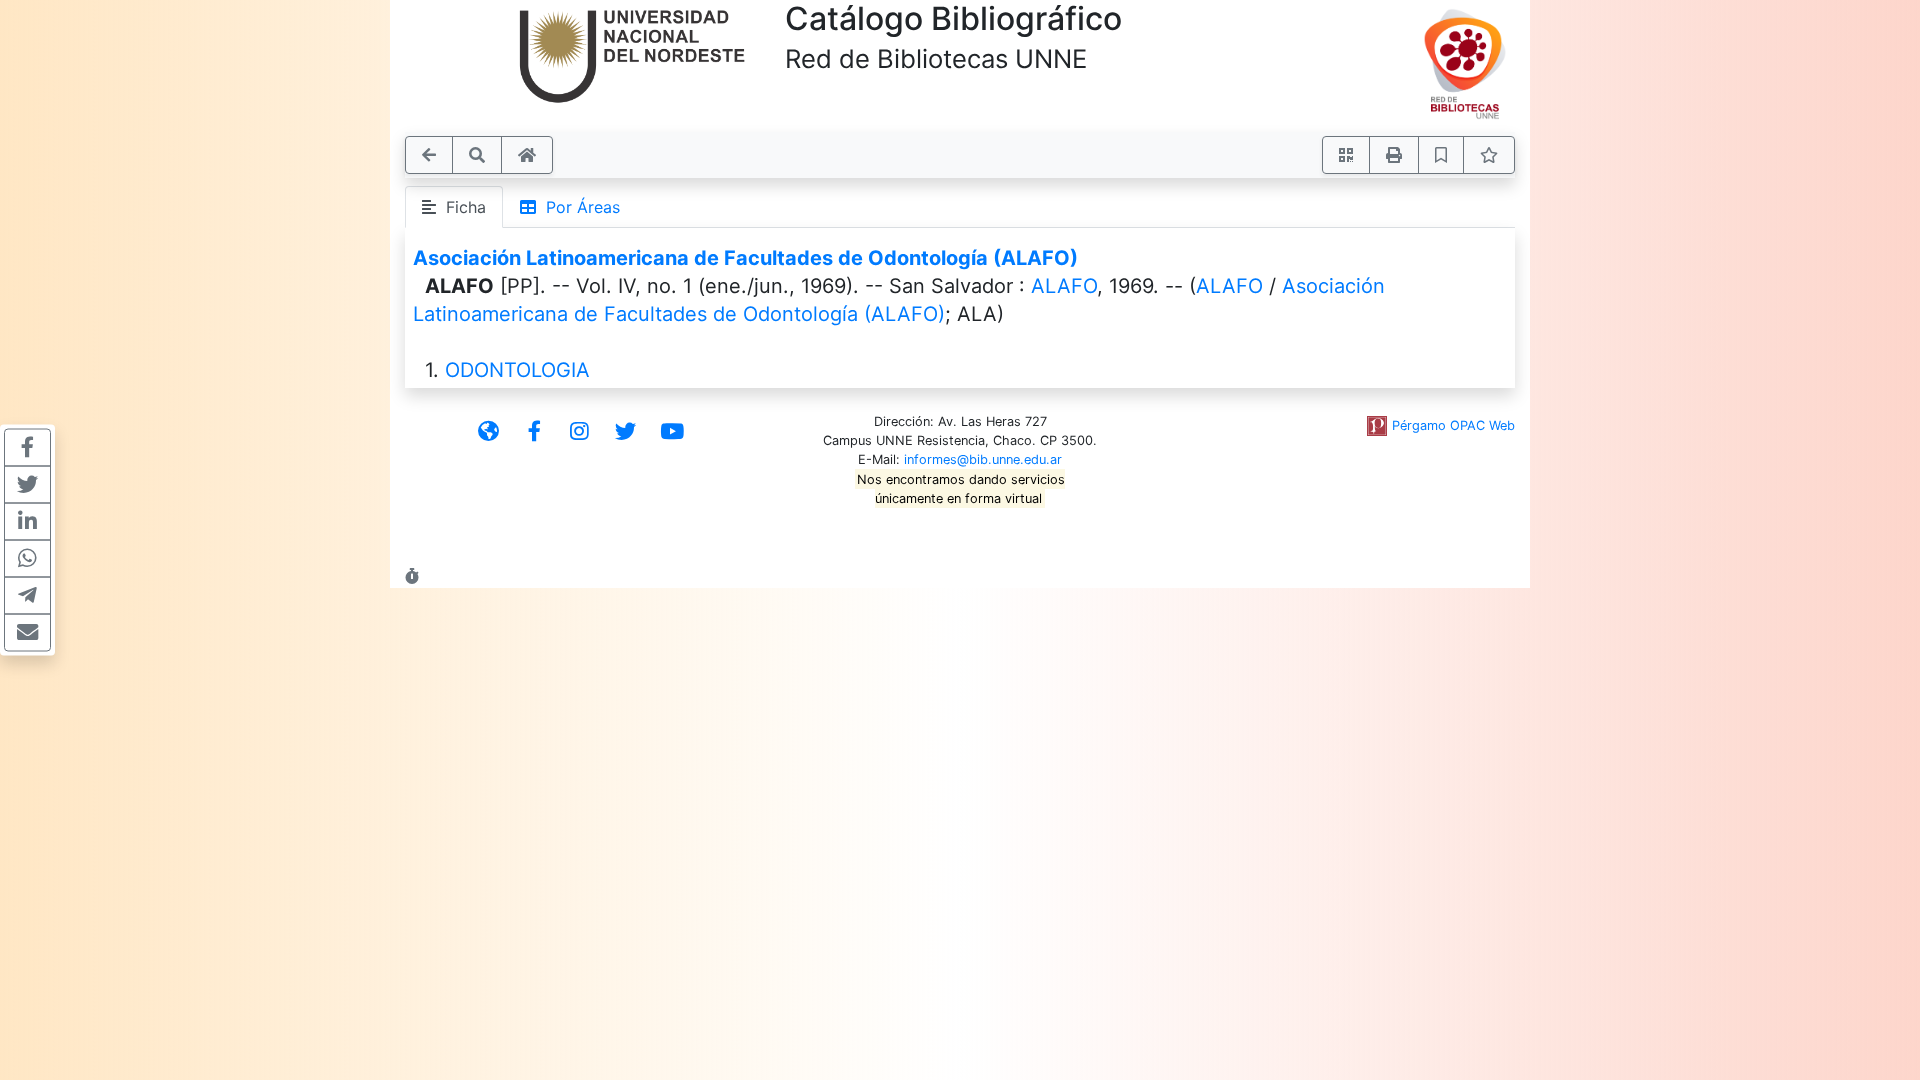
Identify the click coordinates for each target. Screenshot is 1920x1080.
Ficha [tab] (461, 207)
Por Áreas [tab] (578, 207)
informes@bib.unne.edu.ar (983, 459)
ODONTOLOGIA (517, 370)
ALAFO (1064, 286)
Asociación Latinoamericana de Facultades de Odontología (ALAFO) (745, 258)
